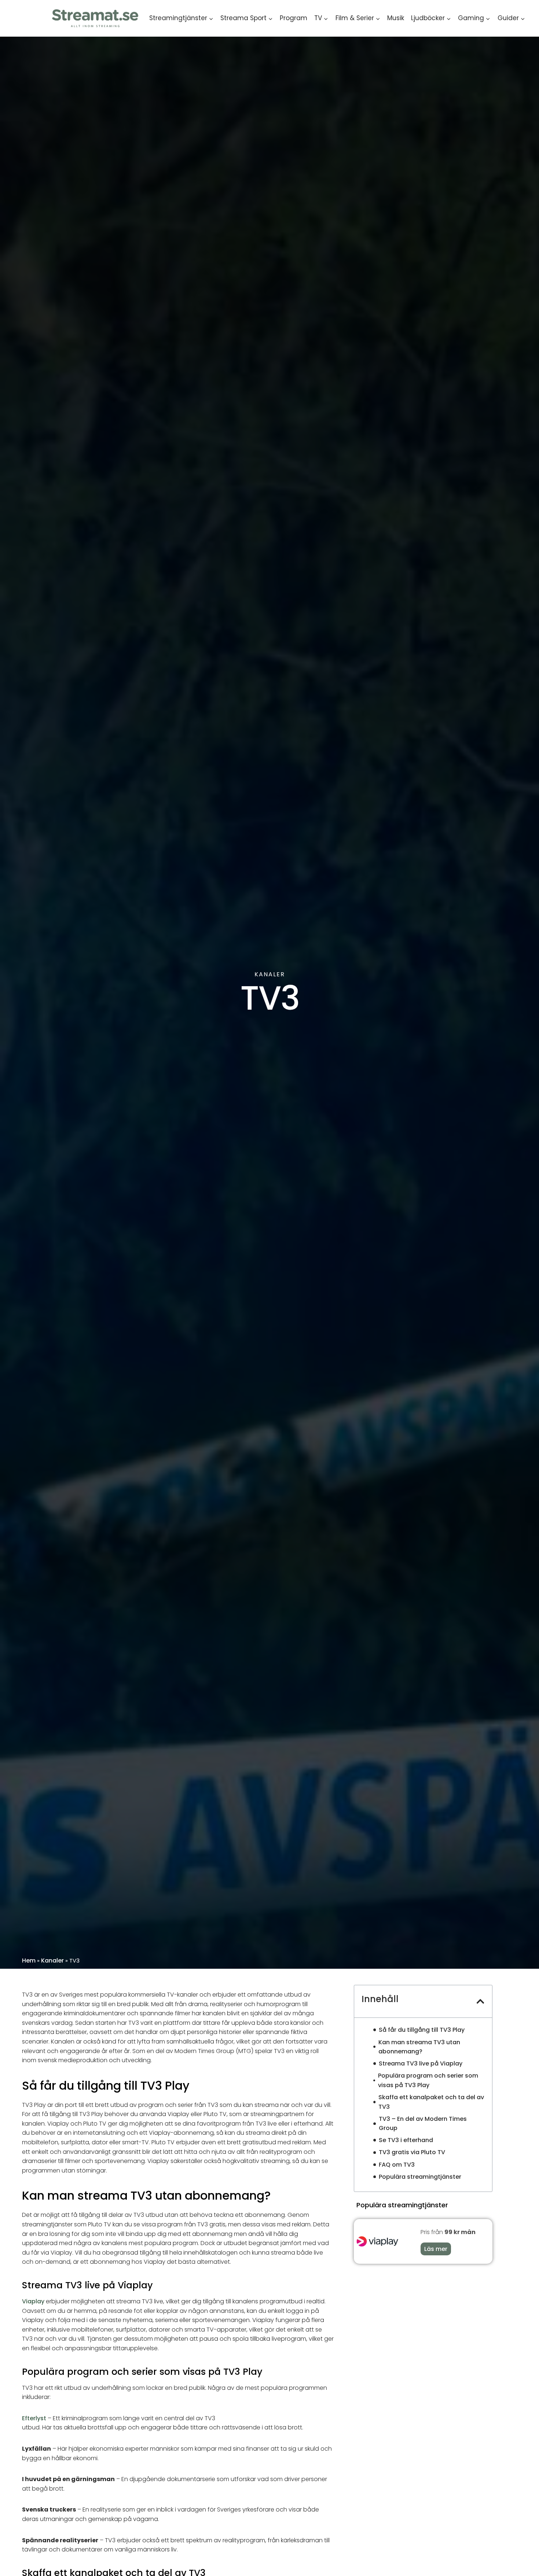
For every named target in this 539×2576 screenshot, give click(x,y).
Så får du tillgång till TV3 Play (422, 2030)
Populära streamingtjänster (420, 2177)
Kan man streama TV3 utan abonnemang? (419, 2047)
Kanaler (52, 1960)
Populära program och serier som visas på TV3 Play (428, 2080)
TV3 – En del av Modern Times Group (423, 2124)
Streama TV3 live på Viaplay (421, 2063)
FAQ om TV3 (397, 2165)
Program (294, 18)
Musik (396, 18)
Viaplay (33, 2301)
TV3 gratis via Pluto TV (412, 2152)
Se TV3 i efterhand (406, 2140)
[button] (480, 2001)
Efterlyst (35, 2418)
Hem (29, 1960)
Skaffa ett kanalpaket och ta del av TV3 (431, 2102)
